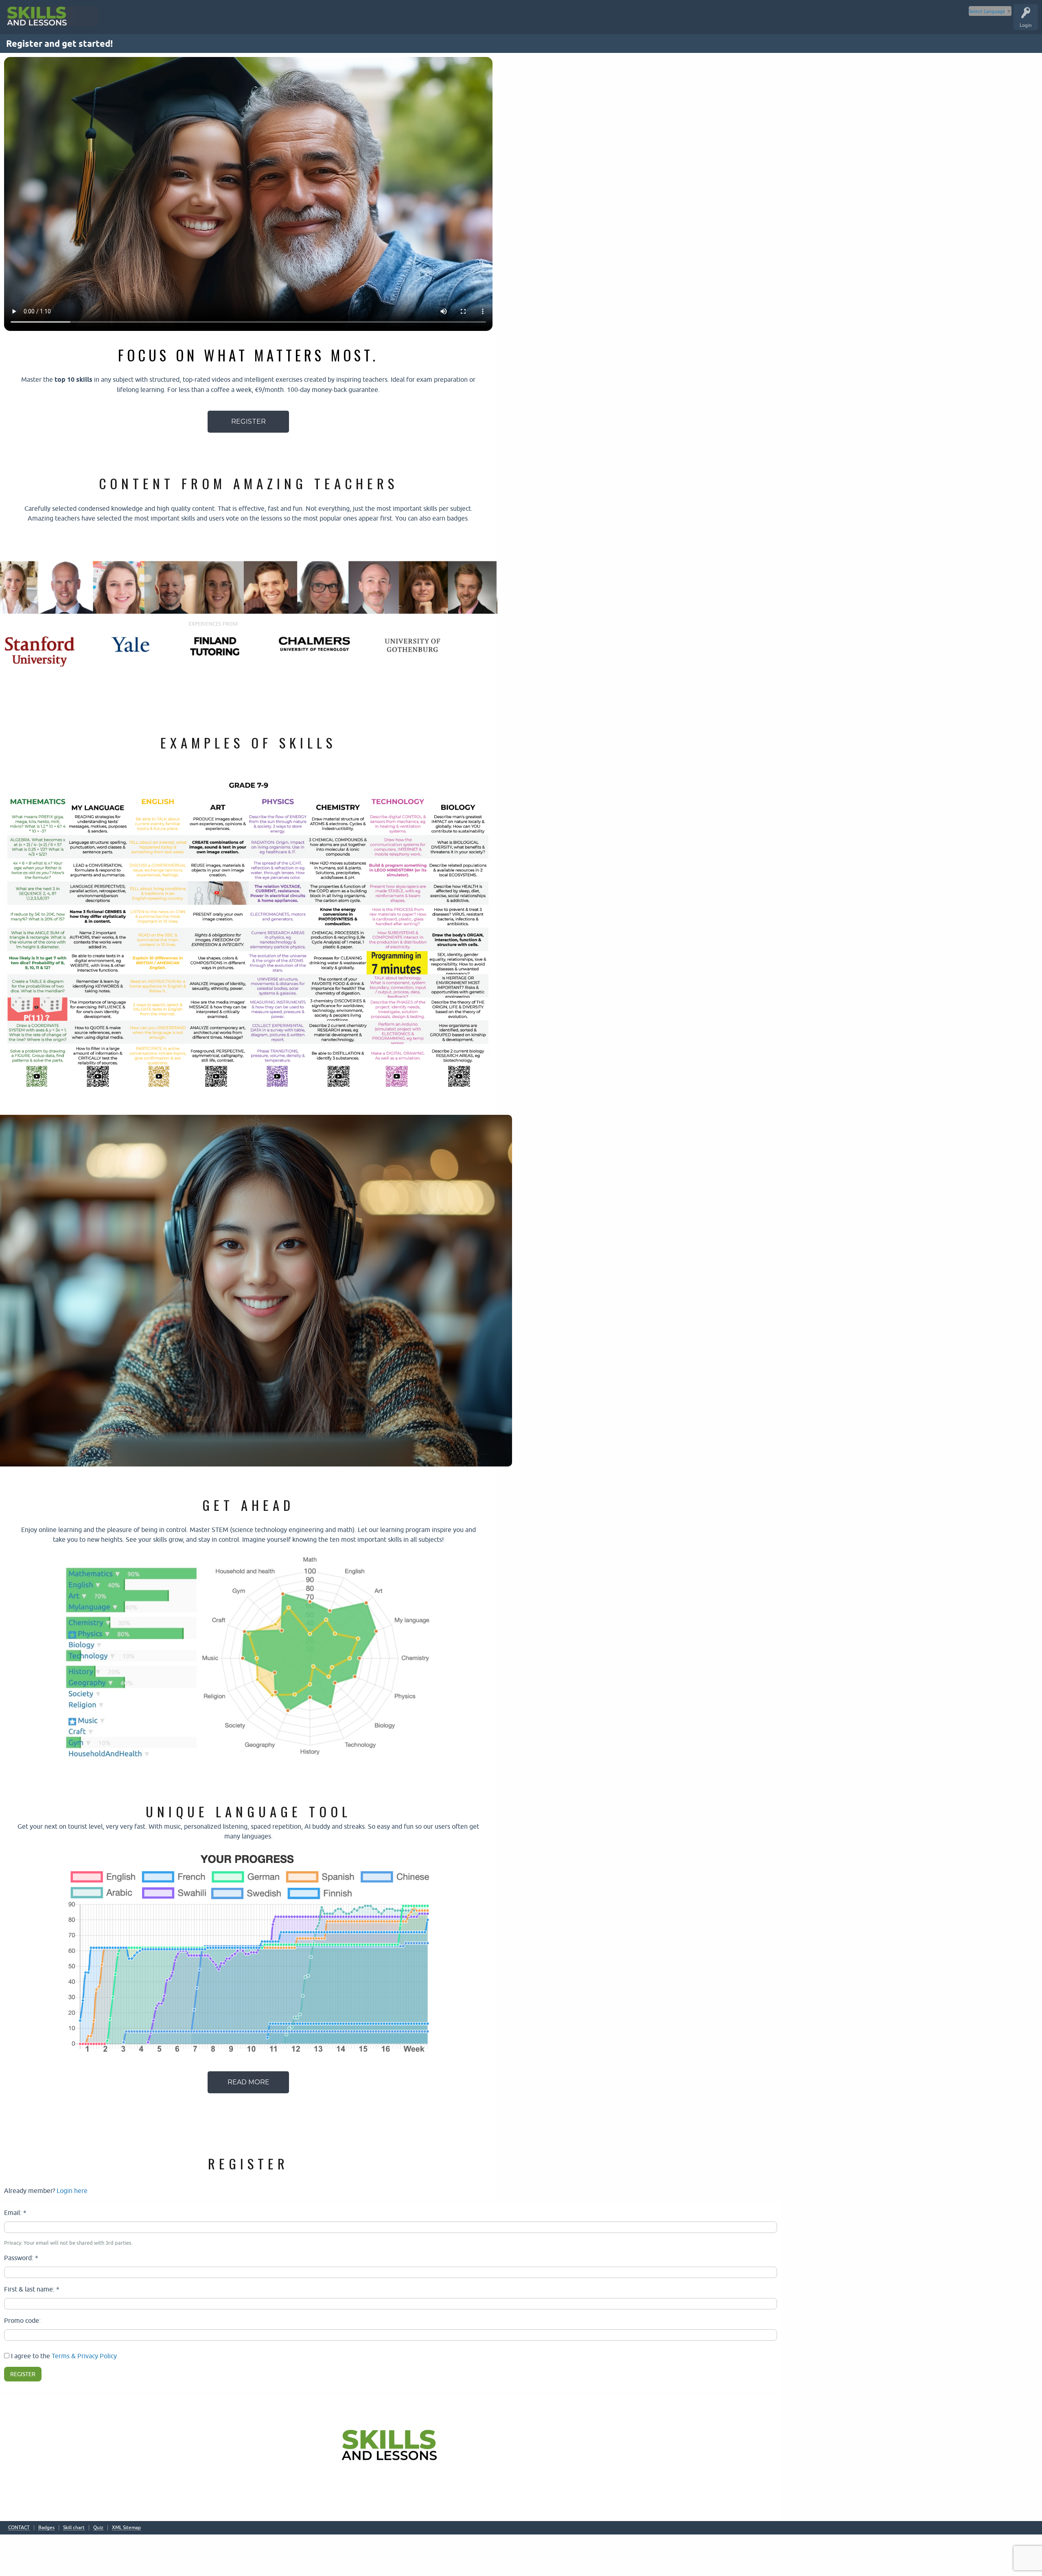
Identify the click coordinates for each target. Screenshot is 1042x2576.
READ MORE (248, 2082)
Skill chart (74, 2528)
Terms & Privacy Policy (84, 2356)
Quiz (98, 2528)
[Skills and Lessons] (61, 16)
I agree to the (63, 2356)
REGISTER (248, 421)
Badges (46, 2528)
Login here (72, 2191)
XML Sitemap (126, 2528)
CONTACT (19, 2528)
